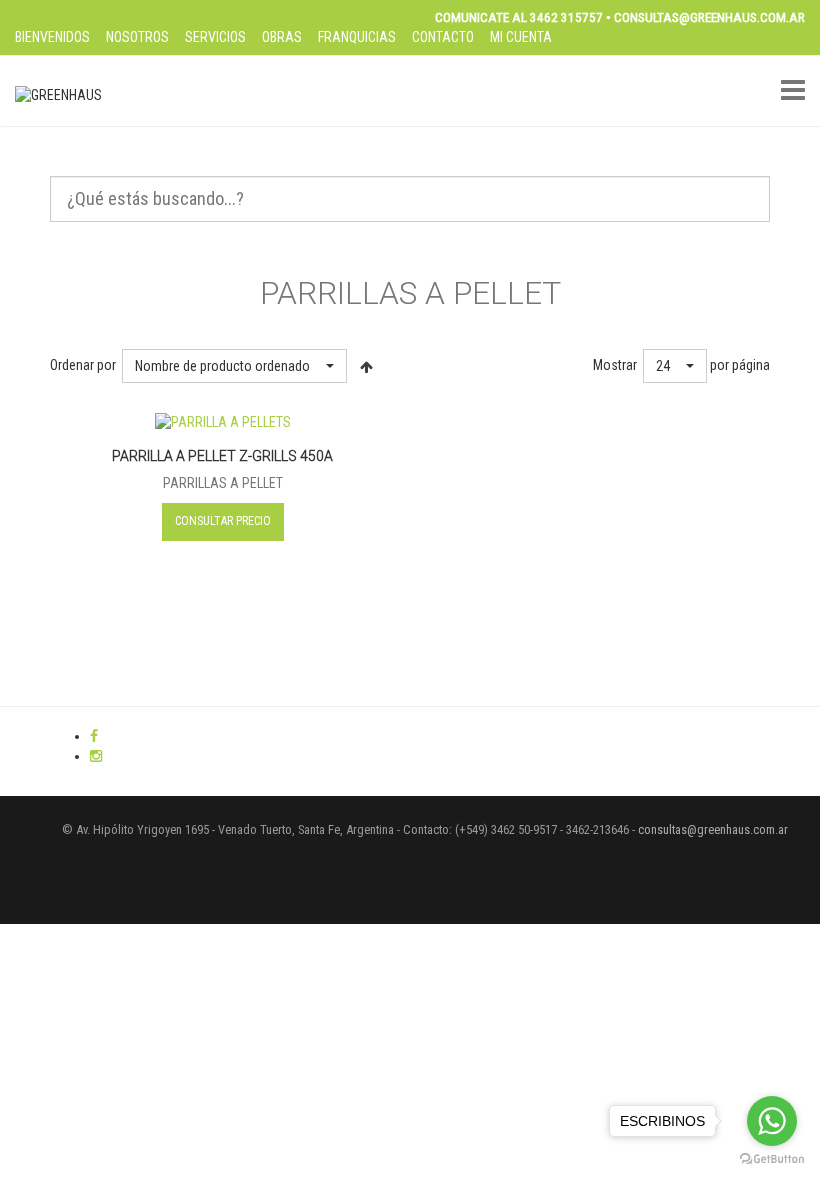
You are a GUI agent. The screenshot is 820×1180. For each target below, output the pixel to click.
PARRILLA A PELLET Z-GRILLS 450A (222, 456)
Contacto (443, 37)
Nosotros (137, 37)
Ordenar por (83, 365)
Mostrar (615, 365)
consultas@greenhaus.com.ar (713, 829)
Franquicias (357, 37)
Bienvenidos (52, 37)
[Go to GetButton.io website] (772, 1159)
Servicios (215, 37)
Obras (282, 37)
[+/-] (366, 366)
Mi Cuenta (521, 37)
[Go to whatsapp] (772, 1121)
